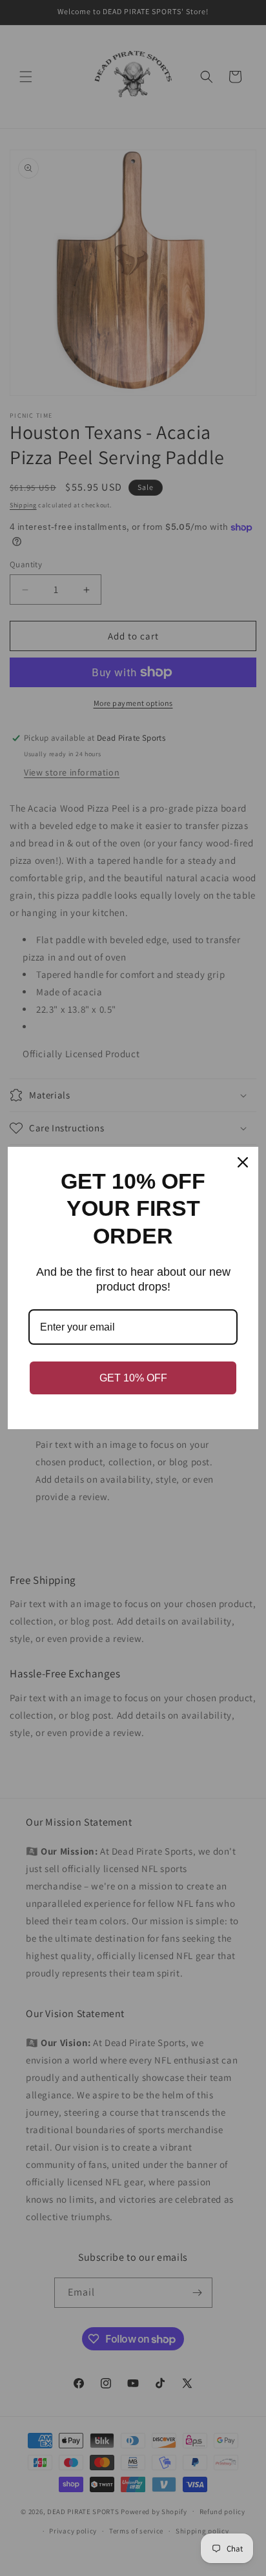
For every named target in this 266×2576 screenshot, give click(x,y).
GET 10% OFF (133, 1378)
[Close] (243, 1162)
